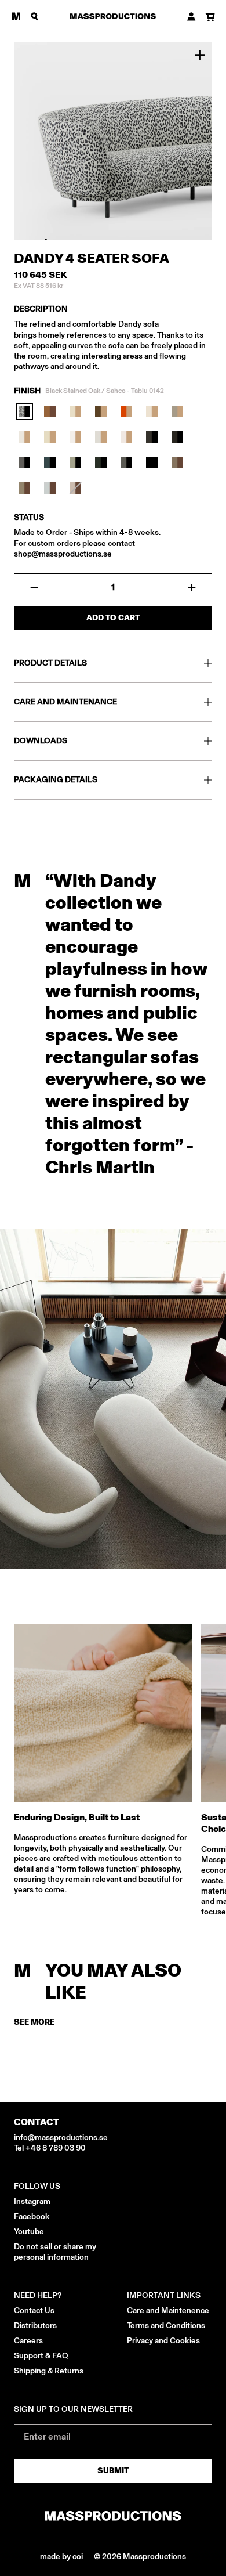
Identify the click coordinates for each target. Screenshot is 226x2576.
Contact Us (34, 2311)
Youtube (29, 2232)
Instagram (32, 2201)
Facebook (32, 2216)
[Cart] (210, 18)
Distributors (35, 2326)
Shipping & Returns (49, 2371)
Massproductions (154, 2557)
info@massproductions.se (61, 2138)
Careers (28, 2341)
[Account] (192, 17)
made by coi (62, 2557)
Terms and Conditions (166, 2326)
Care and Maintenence (168, 2311)
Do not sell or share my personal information (55, 2252)
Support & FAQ (41, 2356)
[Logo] (113, 16)
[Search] (35, 16)
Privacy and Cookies (163, 2341)
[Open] (16, 16)
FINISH (89, 391)
